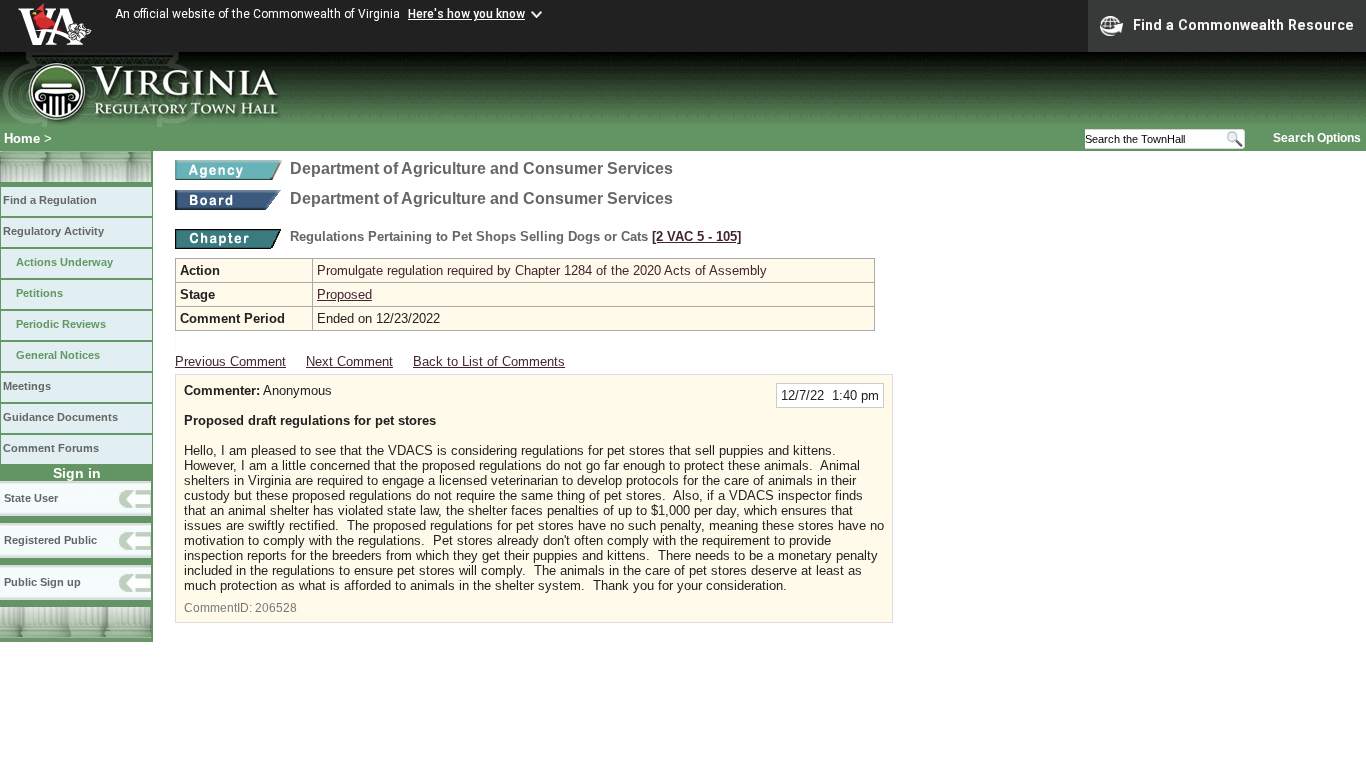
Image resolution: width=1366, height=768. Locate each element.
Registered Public (50, 540)
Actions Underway (64, 262)
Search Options (1317, 138)
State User (31, 498)
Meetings (27, 386)
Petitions (39, 293)
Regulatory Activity (53, 231)
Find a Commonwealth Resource (1243, 25)
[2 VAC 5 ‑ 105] (696, 236)
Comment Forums (51, 448)
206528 (276, 608)
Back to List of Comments (489, 361)
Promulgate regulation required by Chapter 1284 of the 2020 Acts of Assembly (542, 270)
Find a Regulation (50, 200)
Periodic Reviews (61, 324)
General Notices (58, 355)
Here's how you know (466, 14)
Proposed (344, 294)
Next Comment (349, 361)
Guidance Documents (60, 417)
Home (22, 138)
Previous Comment (230, 361)
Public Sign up (42, 582)
